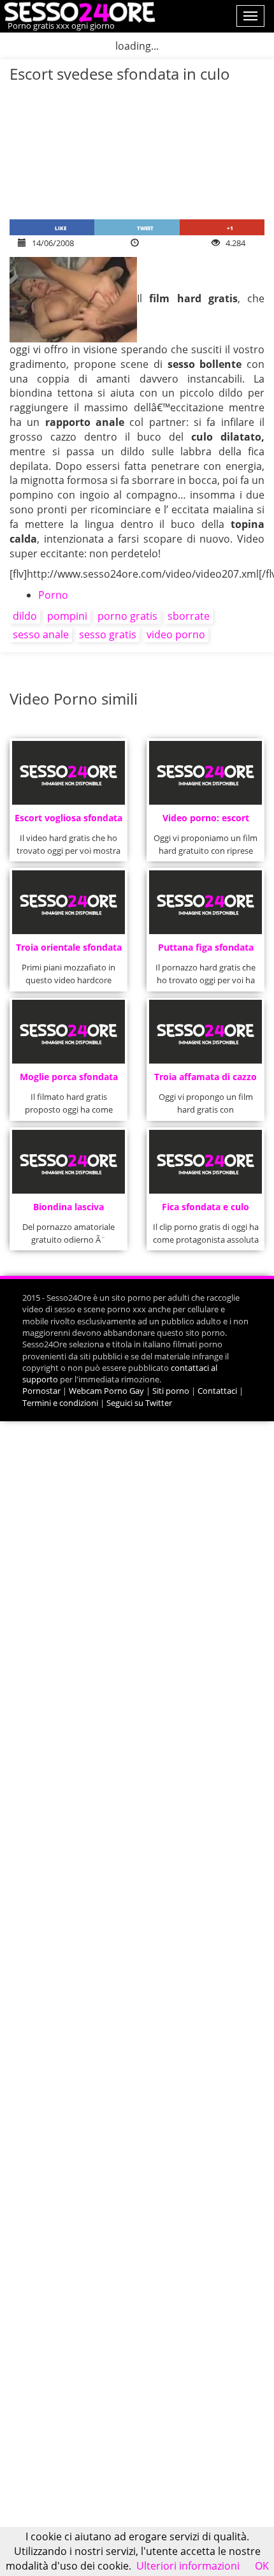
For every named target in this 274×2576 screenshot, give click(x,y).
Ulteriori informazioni (188, 2566)
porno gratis (127, 616)
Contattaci (217, 1391)
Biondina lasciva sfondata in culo (68, 1211)
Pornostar (41, 1391)
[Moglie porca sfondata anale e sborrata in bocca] (69, 1032)
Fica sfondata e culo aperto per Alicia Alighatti (205, 1211)
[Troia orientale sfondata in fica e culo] (69, 902)
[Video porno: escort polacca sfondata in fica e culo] (206, 773)
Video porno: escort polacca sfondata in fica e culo (205, 822)
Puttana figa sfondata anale (206, 951)
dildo (25, 616)
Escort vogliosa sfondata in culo (68, 822)
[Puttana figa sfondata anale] (206, 902)
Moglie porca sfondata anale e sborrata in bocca (69, 1080)
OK (262, 2566)
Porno (53, 595)
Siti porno (171, 1391)
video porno (176, 634)
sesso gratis (108, 634)
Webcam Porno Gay (106, 1391)
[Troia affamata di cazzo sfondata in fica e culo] (206, 1032)
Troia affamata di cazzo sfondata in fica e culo (205, 1080)
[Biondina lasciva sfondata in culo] (69, 1162)
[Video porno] (78, 11)
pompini (67, 616)
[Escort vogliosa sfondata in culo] (69, 773)
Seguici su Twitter (139, 1403)
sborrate (189, 616)
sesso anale (41, 634)
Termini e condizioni (60, 1403)
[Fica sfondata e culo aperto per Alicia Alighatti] (206, 1162)
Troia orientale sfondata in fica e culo (69, 951)
